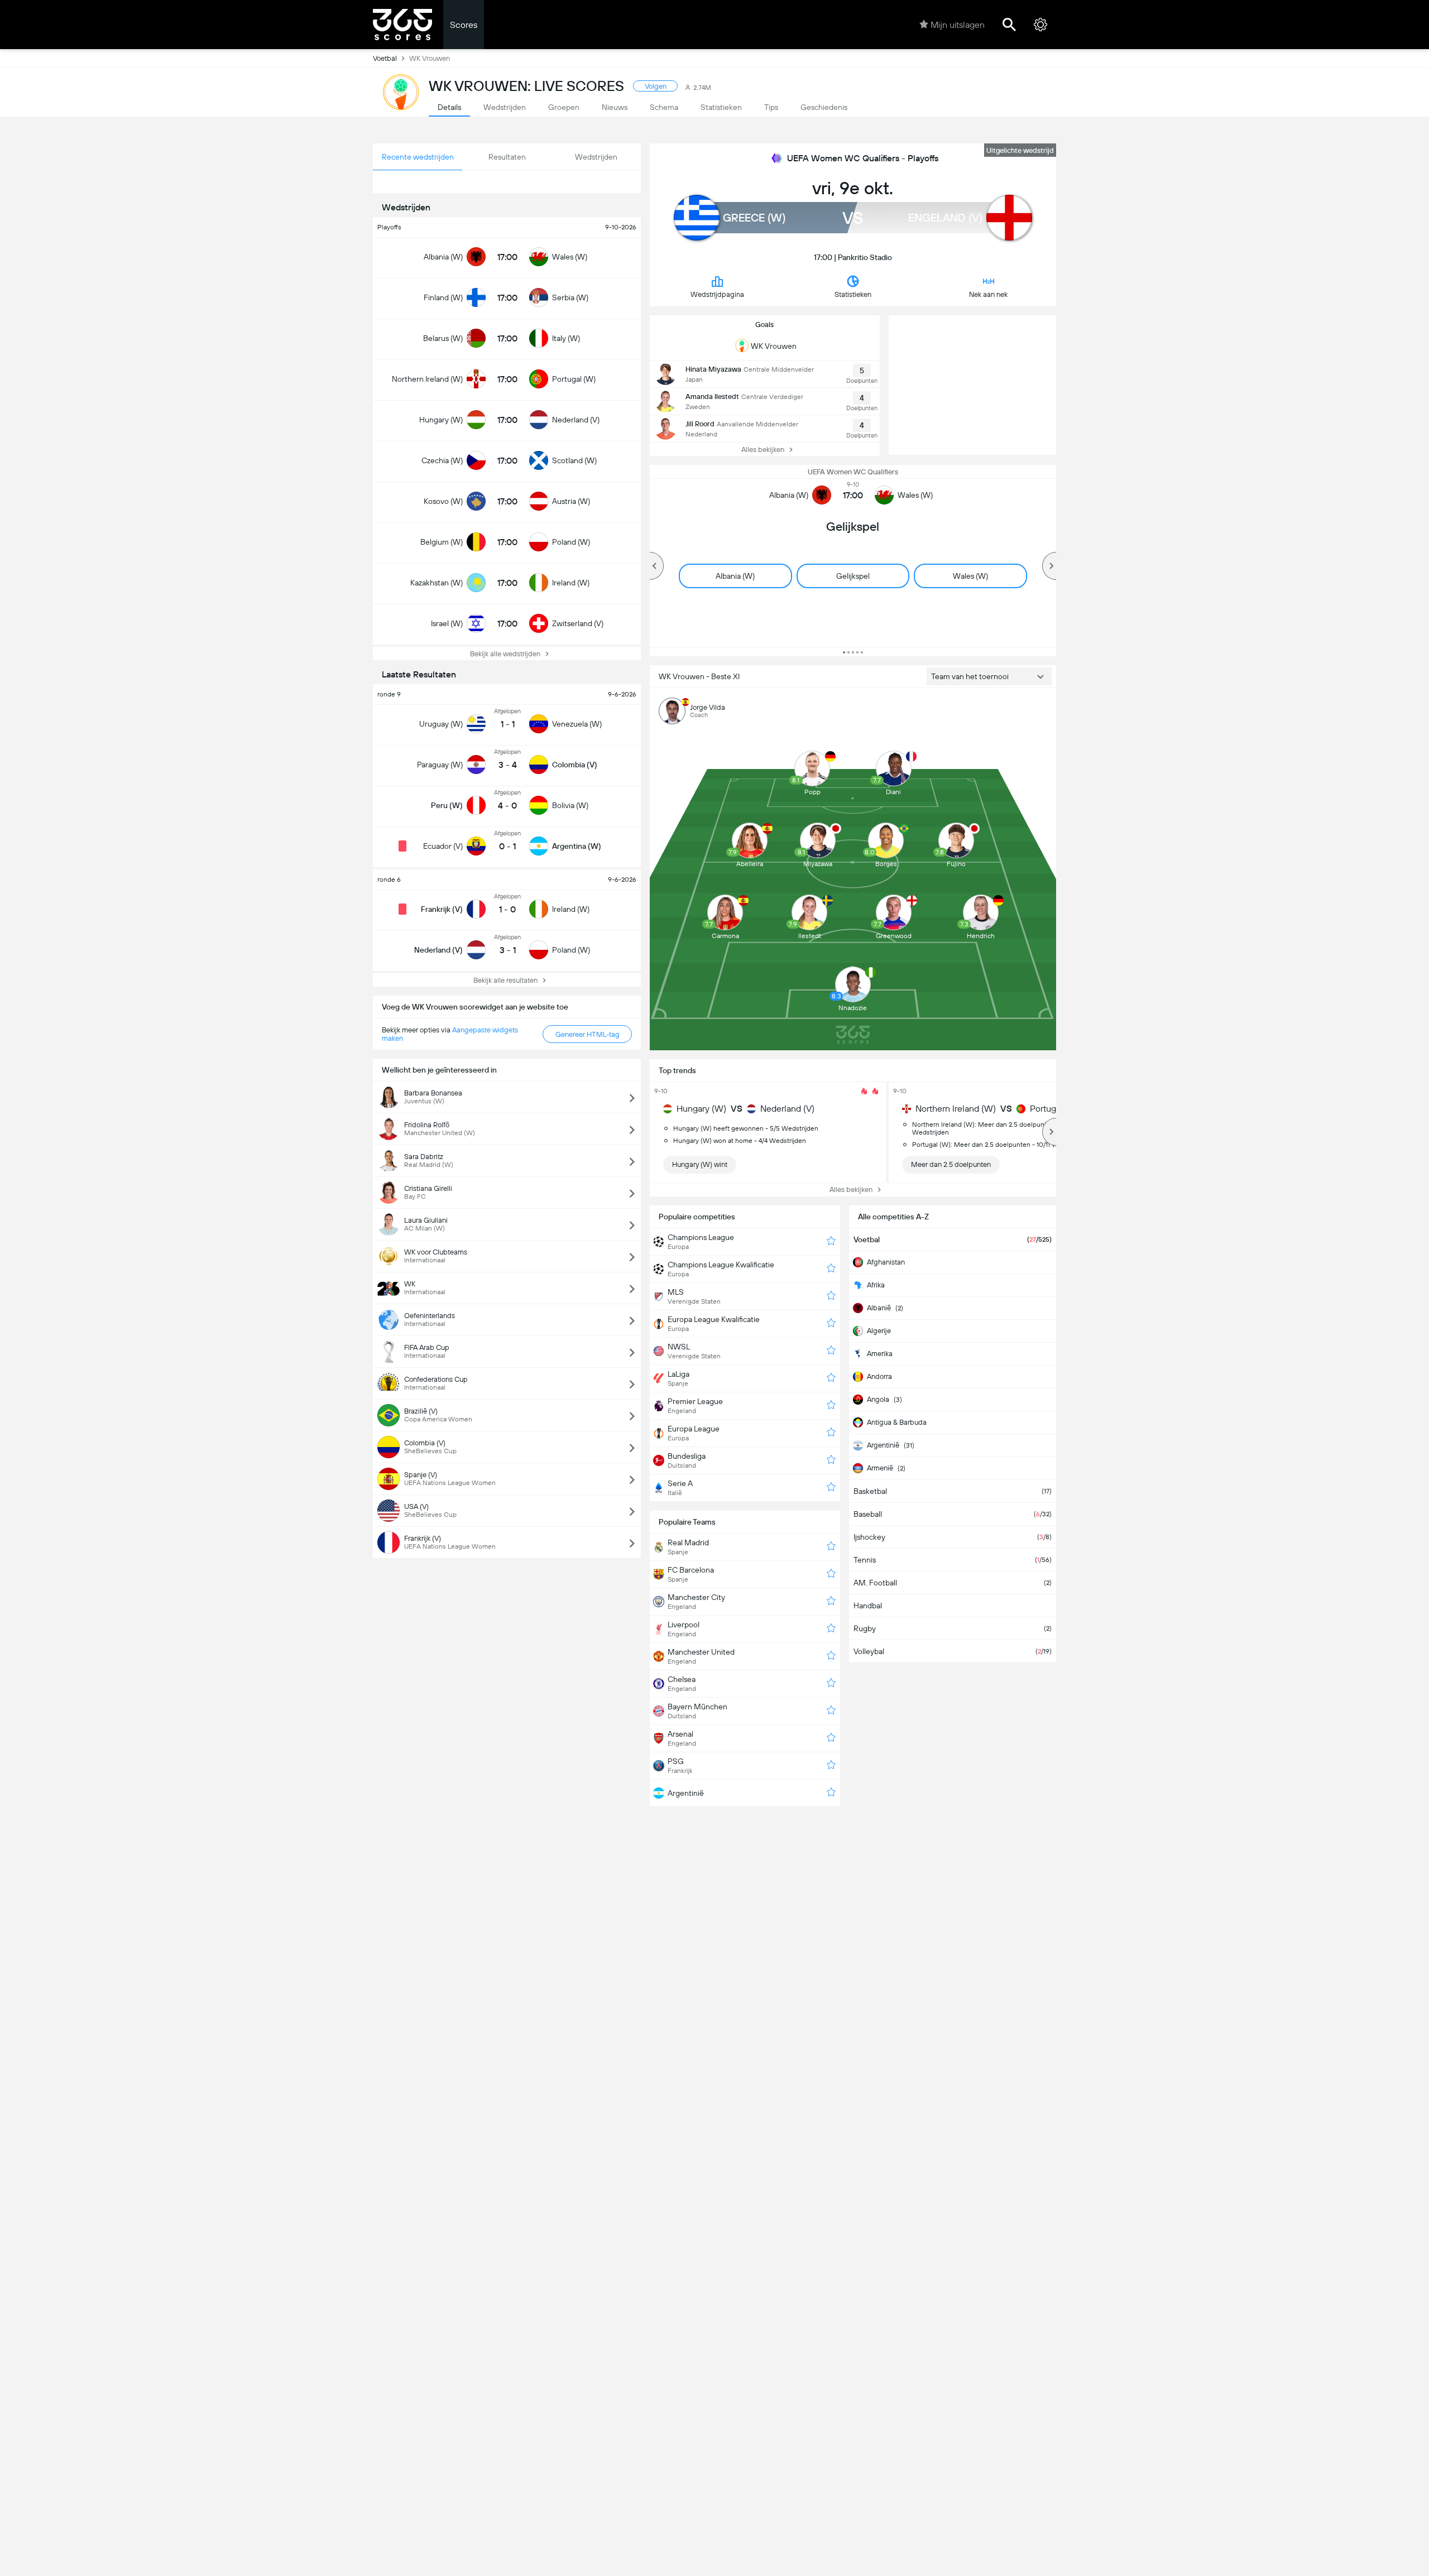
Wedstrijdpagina (717, 294)
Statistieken (853, 294)
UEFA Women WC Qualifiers (853, 472)
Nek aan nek (988, 294)
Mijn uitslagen (958, 25)
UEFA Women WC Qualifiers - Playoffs (863, 158)
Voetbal (385, 58)
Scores (464, 25)
